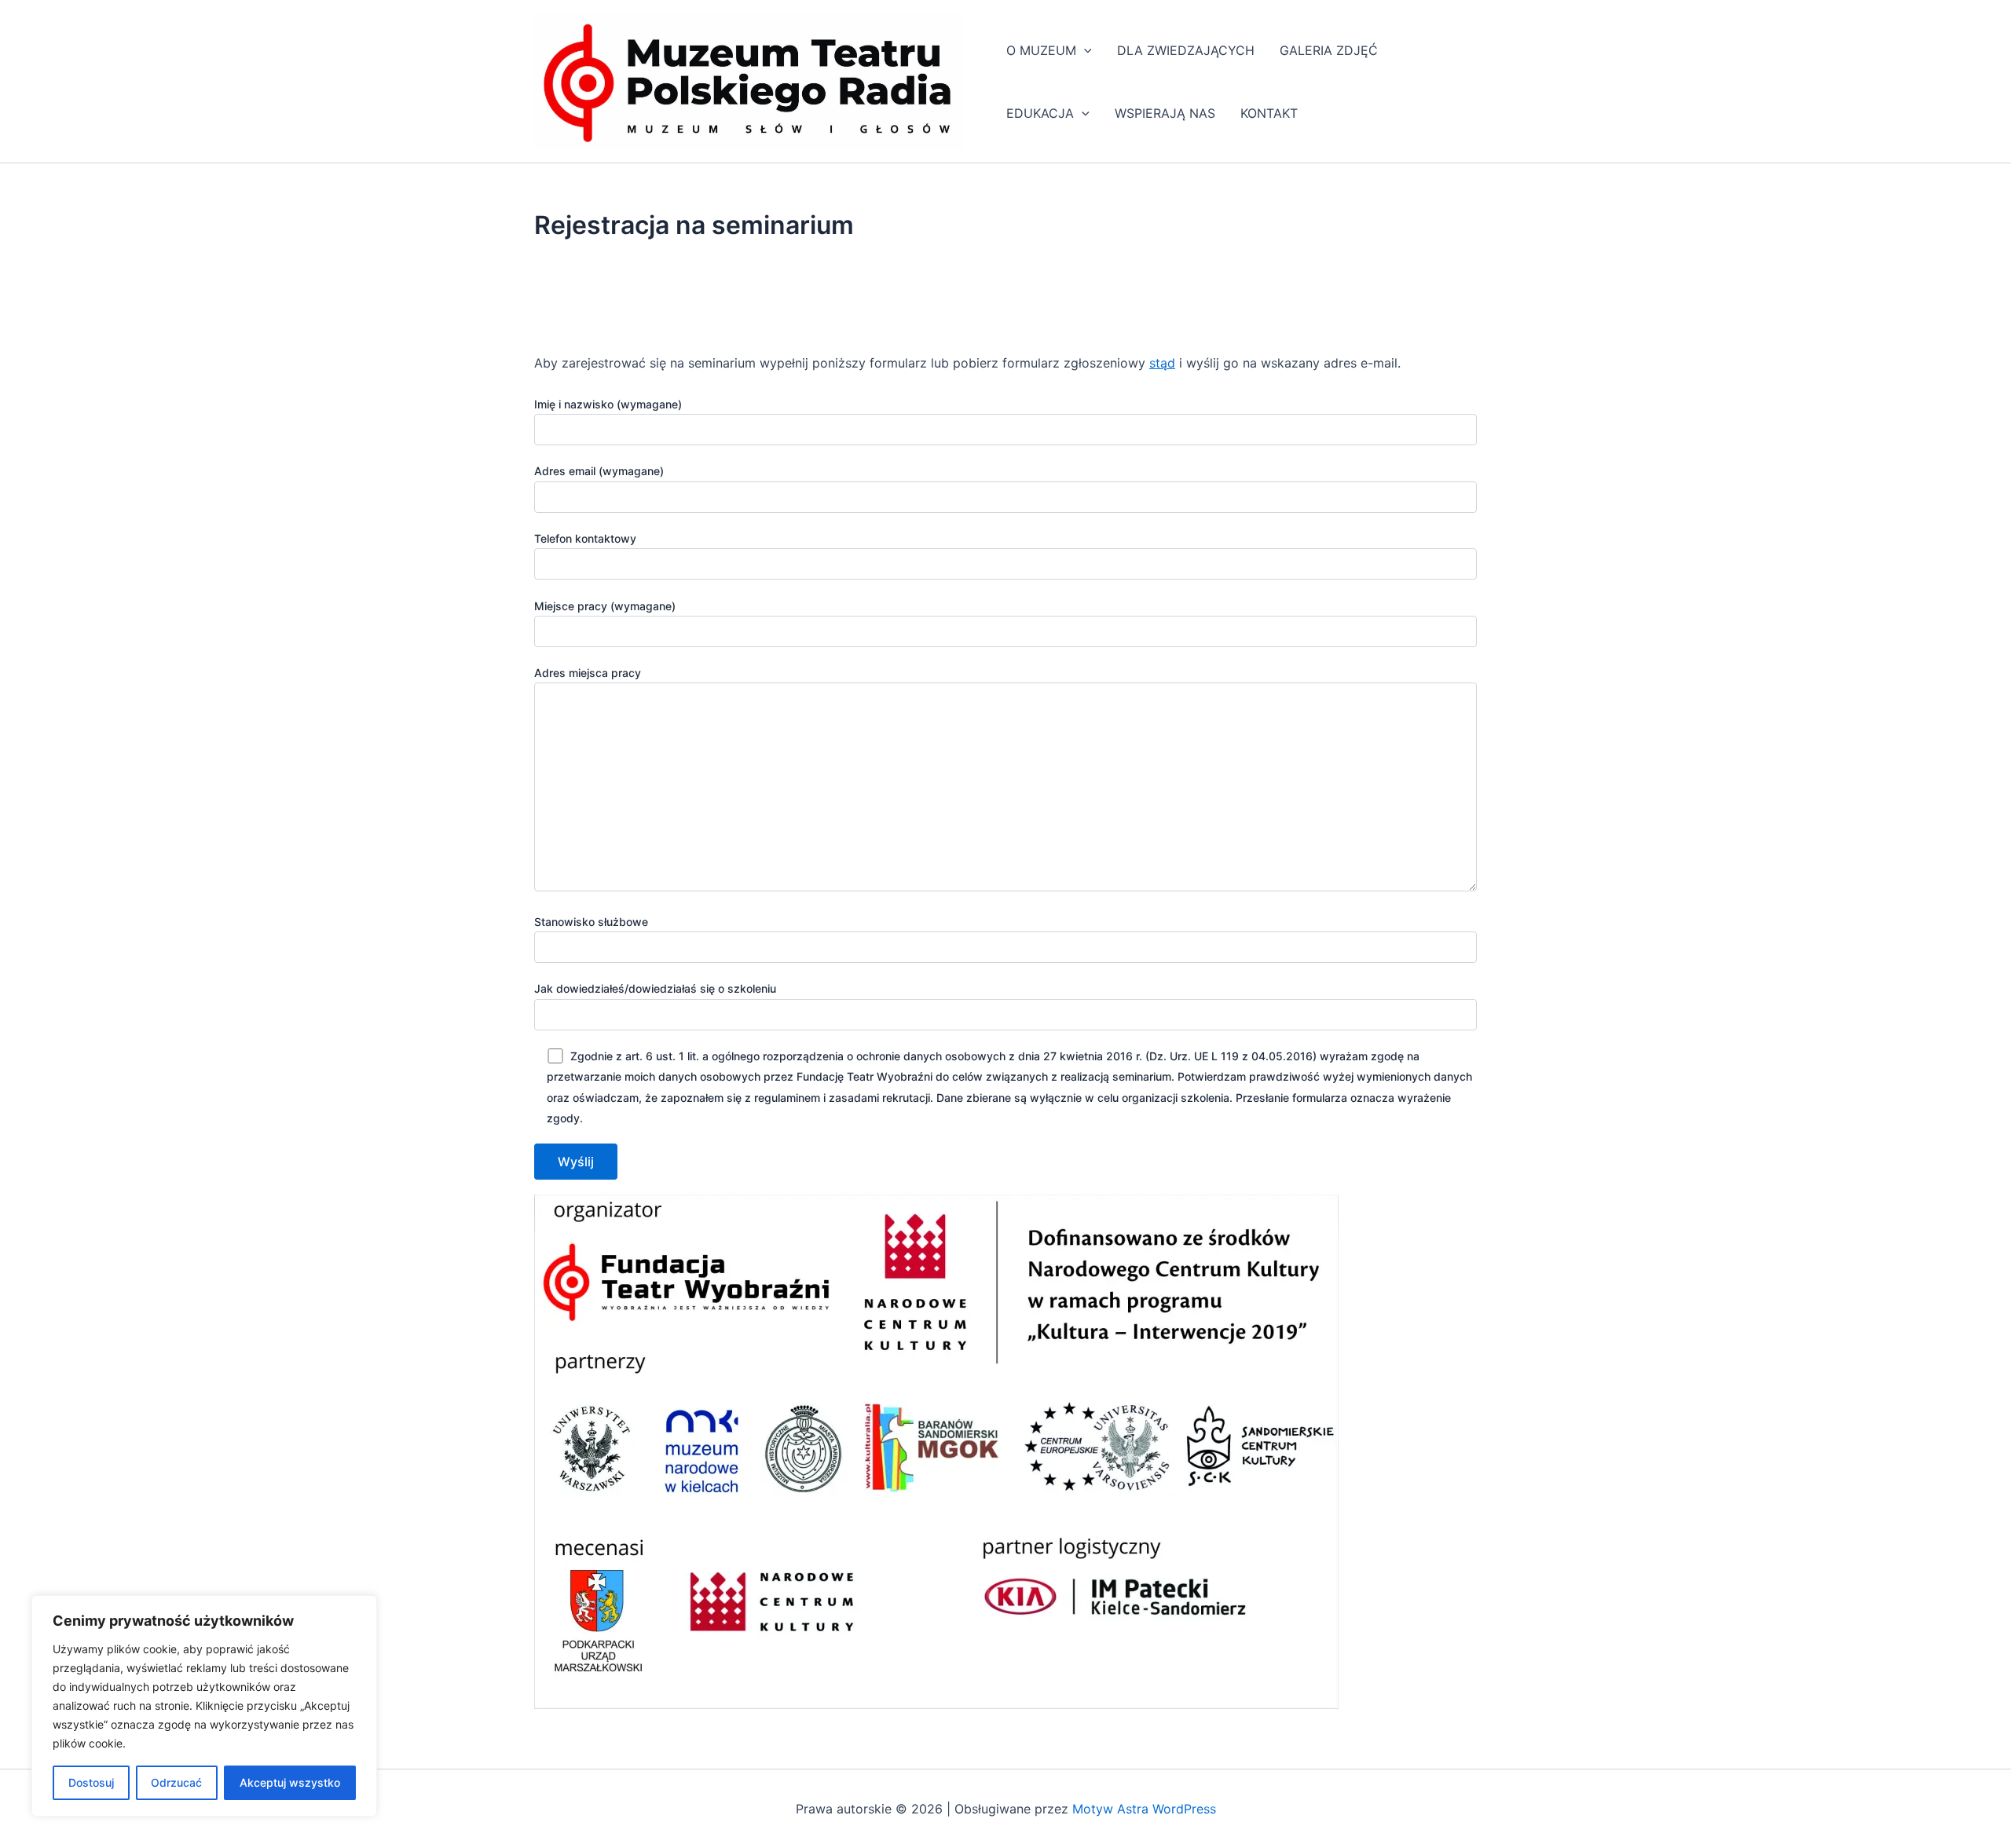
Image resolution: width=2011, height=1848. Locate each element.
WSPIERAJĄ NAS (1165, 113)
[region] (204, 1706)
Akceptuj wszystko (290, 1782)
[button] (1084, 50)
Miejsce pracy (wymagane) (605, 606)
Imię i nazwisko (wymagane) (608, 404)
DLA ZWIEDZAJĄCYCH (1186, 50)
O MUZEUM (1041, 50)
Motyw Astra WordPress (1144, 1809)
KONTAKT (1269, 113)
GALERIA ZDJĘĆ (1329, 50)
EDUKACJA (1040, 113)
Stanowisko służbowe (591, 922)
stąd (1162, 363)
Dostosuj (91, 1782)
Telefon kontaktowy (585, 538)
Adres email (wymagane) (599, 471)
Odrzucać (176, 1782)
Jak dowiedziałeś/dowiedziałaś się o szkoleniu (655, 988)
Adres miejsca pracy (588, 673)
